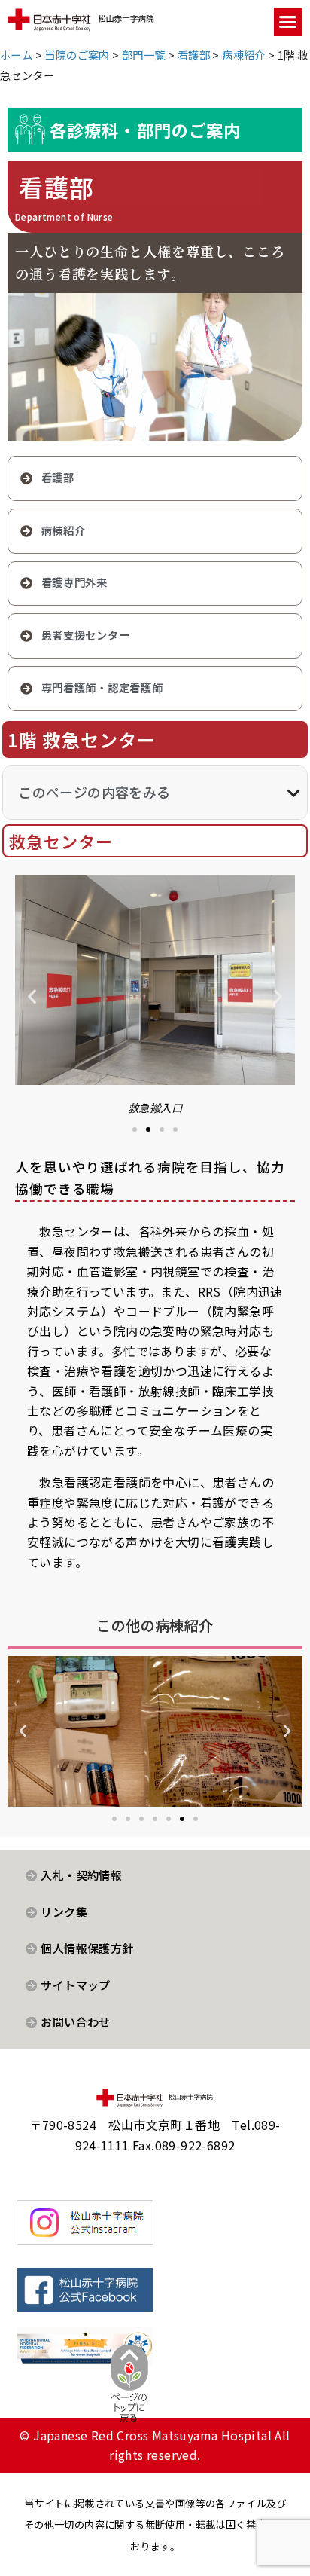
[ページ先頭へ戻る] (129, 2395)
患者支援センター (86, 635)
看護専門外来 (74, 582)
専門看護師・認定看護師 (102, 688)
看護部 (58, 477)
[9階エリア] (155, 1731)
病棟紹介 (64, 530)
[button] (288, 22)
